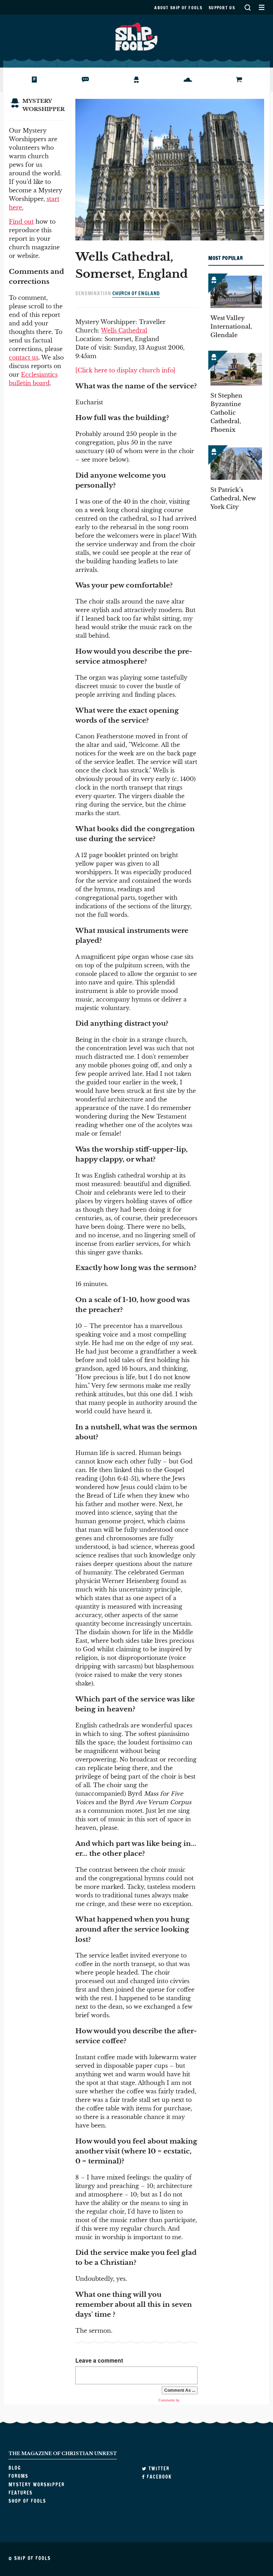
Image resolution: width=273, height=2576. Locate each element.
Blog (26, 80)
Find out (21, 222)
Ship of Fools (136, 36)
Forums (81, 80)
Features (185, 80)
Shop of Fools (242, 80)
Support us (222, 8)
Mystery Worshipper (142, 80)
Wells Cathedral (124, 330)
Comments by (170, 2400)
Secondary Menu (261, 7)
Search (247, 7)
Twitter (158, 2469)
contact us (24, 357)
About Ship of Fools (178, 8)
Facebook (158, 2477)
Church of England (136, 293)
